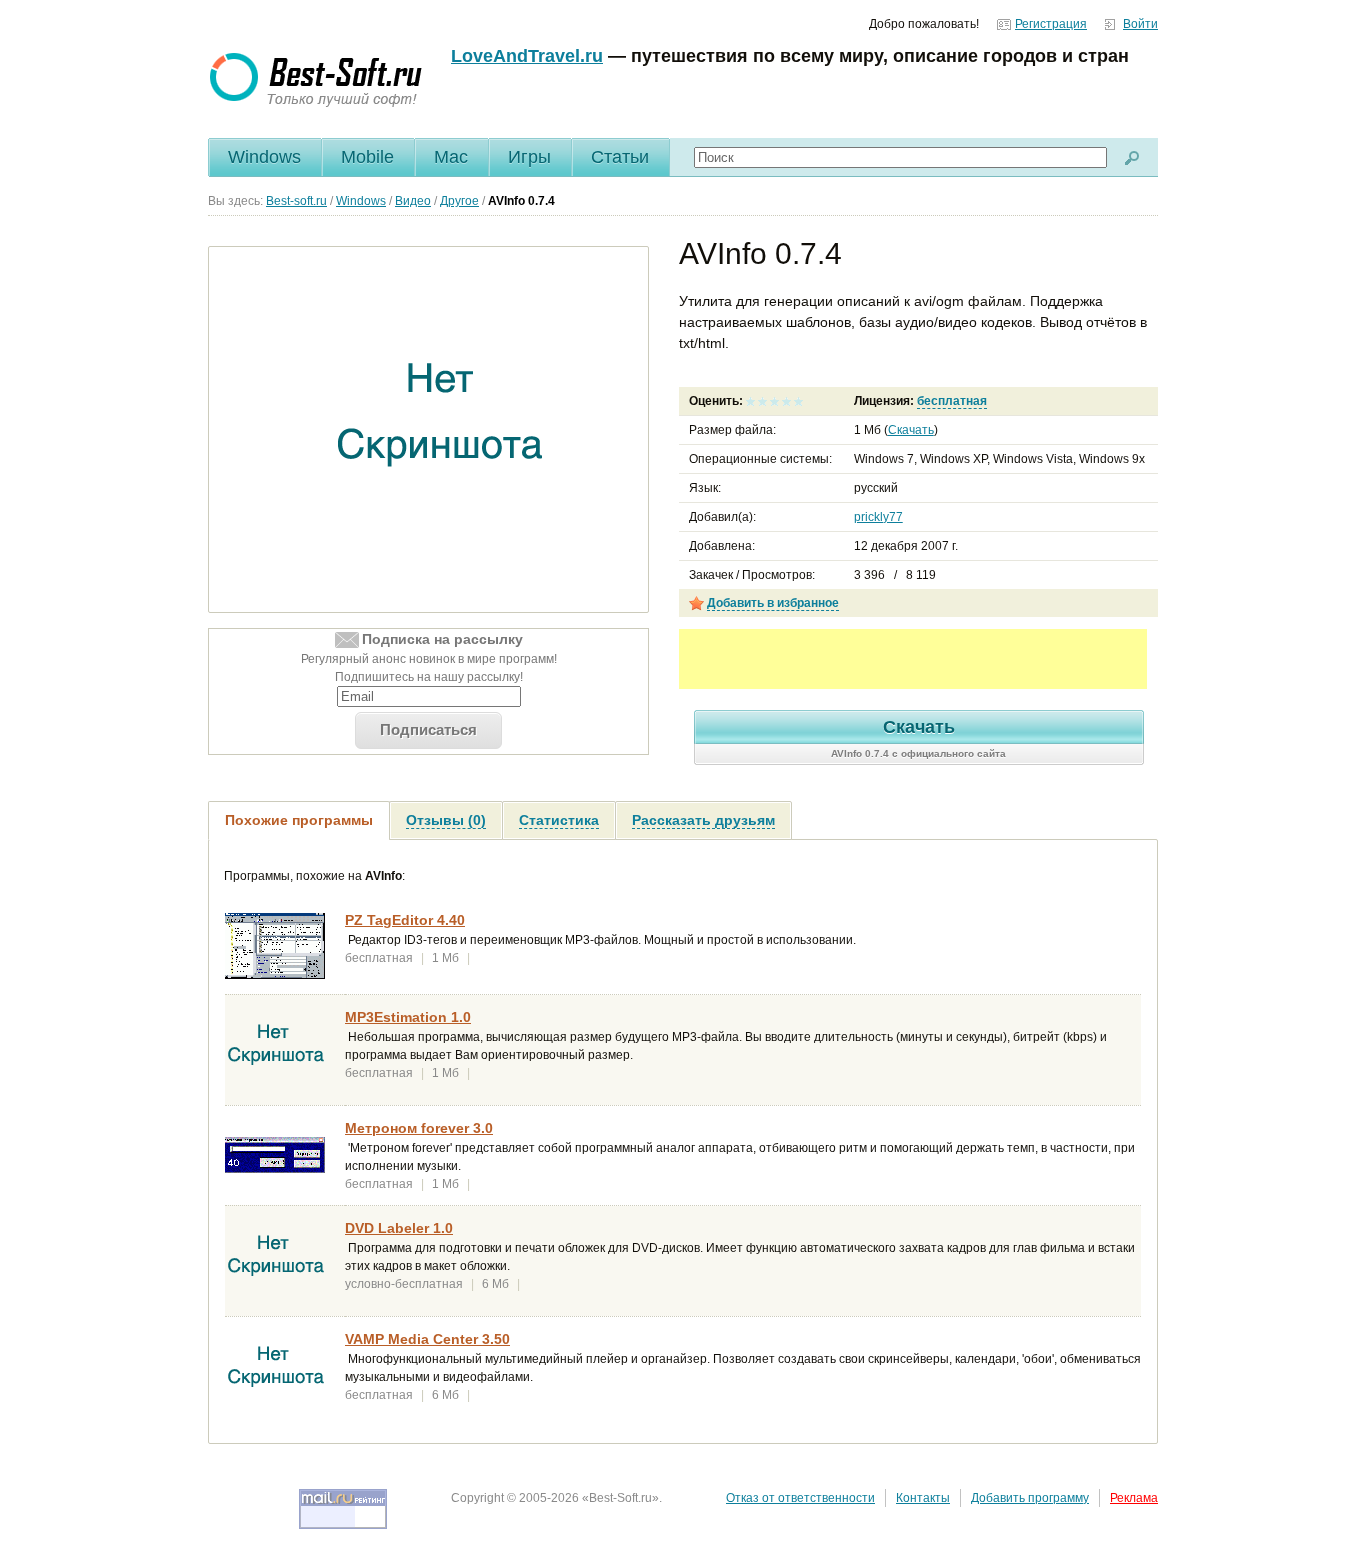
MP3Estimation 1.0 (408, 1017)
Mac (451, 157)
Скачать (911, 430)
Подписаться (428, 729)
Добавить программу (1030, 1498)
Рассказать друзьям (703, 820)
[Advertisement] (913, 659)
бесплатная (952, 401)
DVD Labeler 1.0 (399, 1228)
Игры (529, 157)
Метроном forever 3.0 (419, 1128)
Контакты (923, 1498)
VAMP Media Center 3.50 (427, 1339)
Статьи (620, 157)
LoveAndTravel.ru (527, 56)
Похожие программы (299, 820)
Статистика (559, 820)
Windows (264, 157)
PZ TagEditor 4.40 (405, 920)
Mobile (367, 157)
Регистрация (1051, 24)
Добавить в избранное (773, 603)
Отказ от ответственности (800, 1498)
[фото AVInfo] (441, 430)
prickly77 (878, 517)
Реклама (1134, 1498)
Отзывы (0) (446, 820)
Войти (1140, 24)
